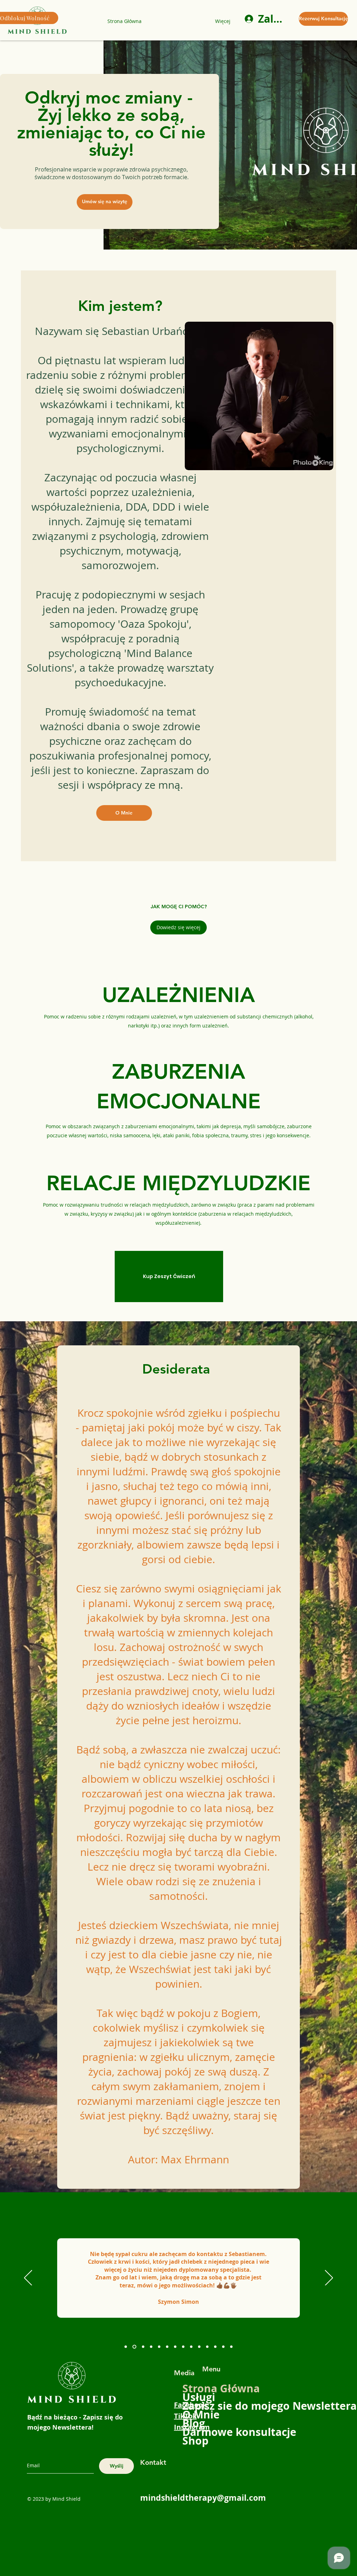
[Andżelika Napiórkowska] (207, 2347)
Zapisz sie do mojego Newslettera (204, 2406)
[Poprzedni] (28, 2278)
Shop (195, 2441)
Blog (194, 2423)
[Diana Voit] (142, 2347)
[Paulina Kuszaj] (167, 2347)
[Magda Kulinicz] (199, 2347)
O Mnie (201, 2414)
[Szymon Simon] (134, 2347)
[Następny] (329, 2278)
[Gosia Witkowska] (151, 2347)
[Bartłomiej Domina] (223, 2347)
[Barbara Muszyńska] (183, 2347)
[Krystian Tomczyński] (215, 2347)
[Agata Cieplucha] (175, 2347)
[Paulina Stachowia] (231, 2347)
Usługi (199, 2397)
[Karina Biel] (126, 2347)
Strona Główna (204, 2388)
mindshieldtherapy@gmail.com (203, 2498)
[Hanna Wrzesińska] (159, 2347)
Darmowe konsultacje (204, 2432)
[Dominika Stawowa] (191, 2347)
